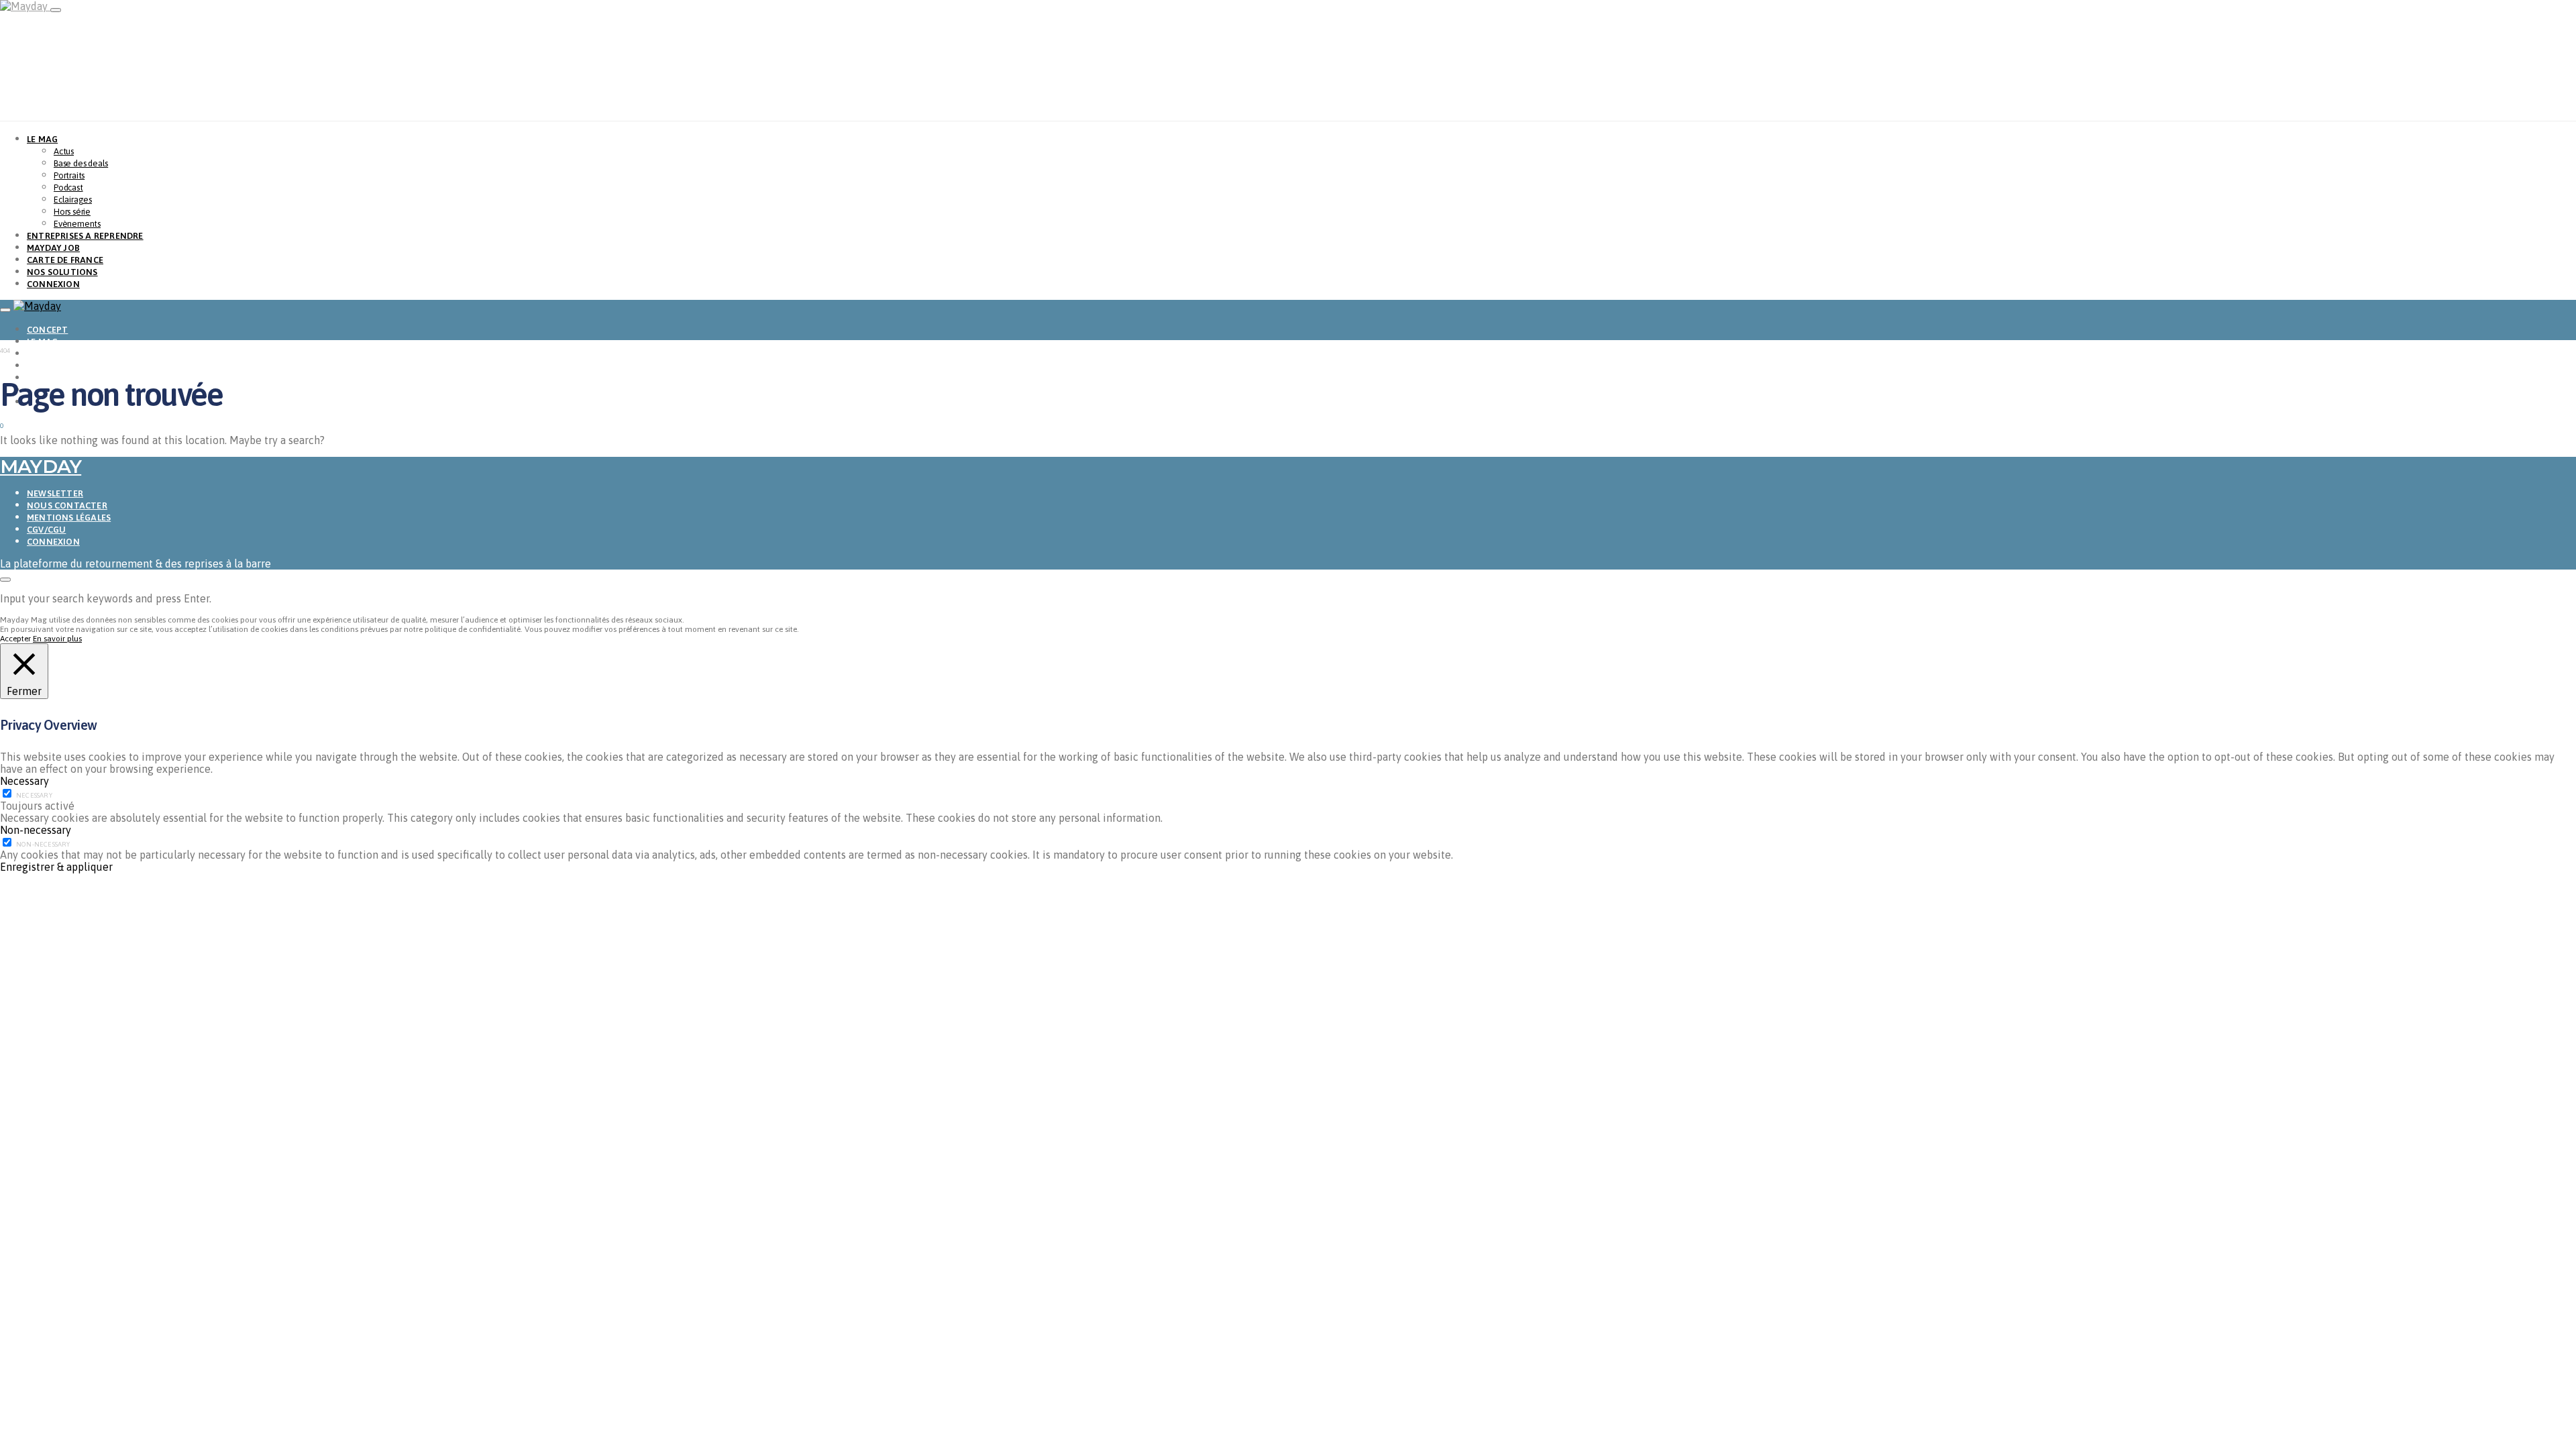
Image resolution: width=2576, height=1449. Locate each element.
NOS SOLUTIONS (62, 272)
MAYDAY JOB (53, 248)
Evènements (77, 224)
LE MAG (42, 139)
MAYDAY (41, 466)
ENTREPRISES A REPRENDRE (85, 236)
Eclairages (73, 200)
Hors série (72, 212)
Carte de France (65, 260)
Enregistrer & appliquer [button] (56, 867)
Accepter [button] (15, 639)
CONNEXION (53, 284)
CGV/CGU (46, 530)
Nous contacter (67, 505)
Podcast (68, 187)
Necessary (34, 795)
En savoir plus (57, 639)
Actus (64, 151)
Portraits (69, 175)
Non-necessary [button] (36, 830)
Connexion (53, 542)
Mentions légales (69, 518)
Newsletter (55, 493)
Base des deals (81, 163)
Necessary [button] (24, 781)
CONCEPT (47, 330)
